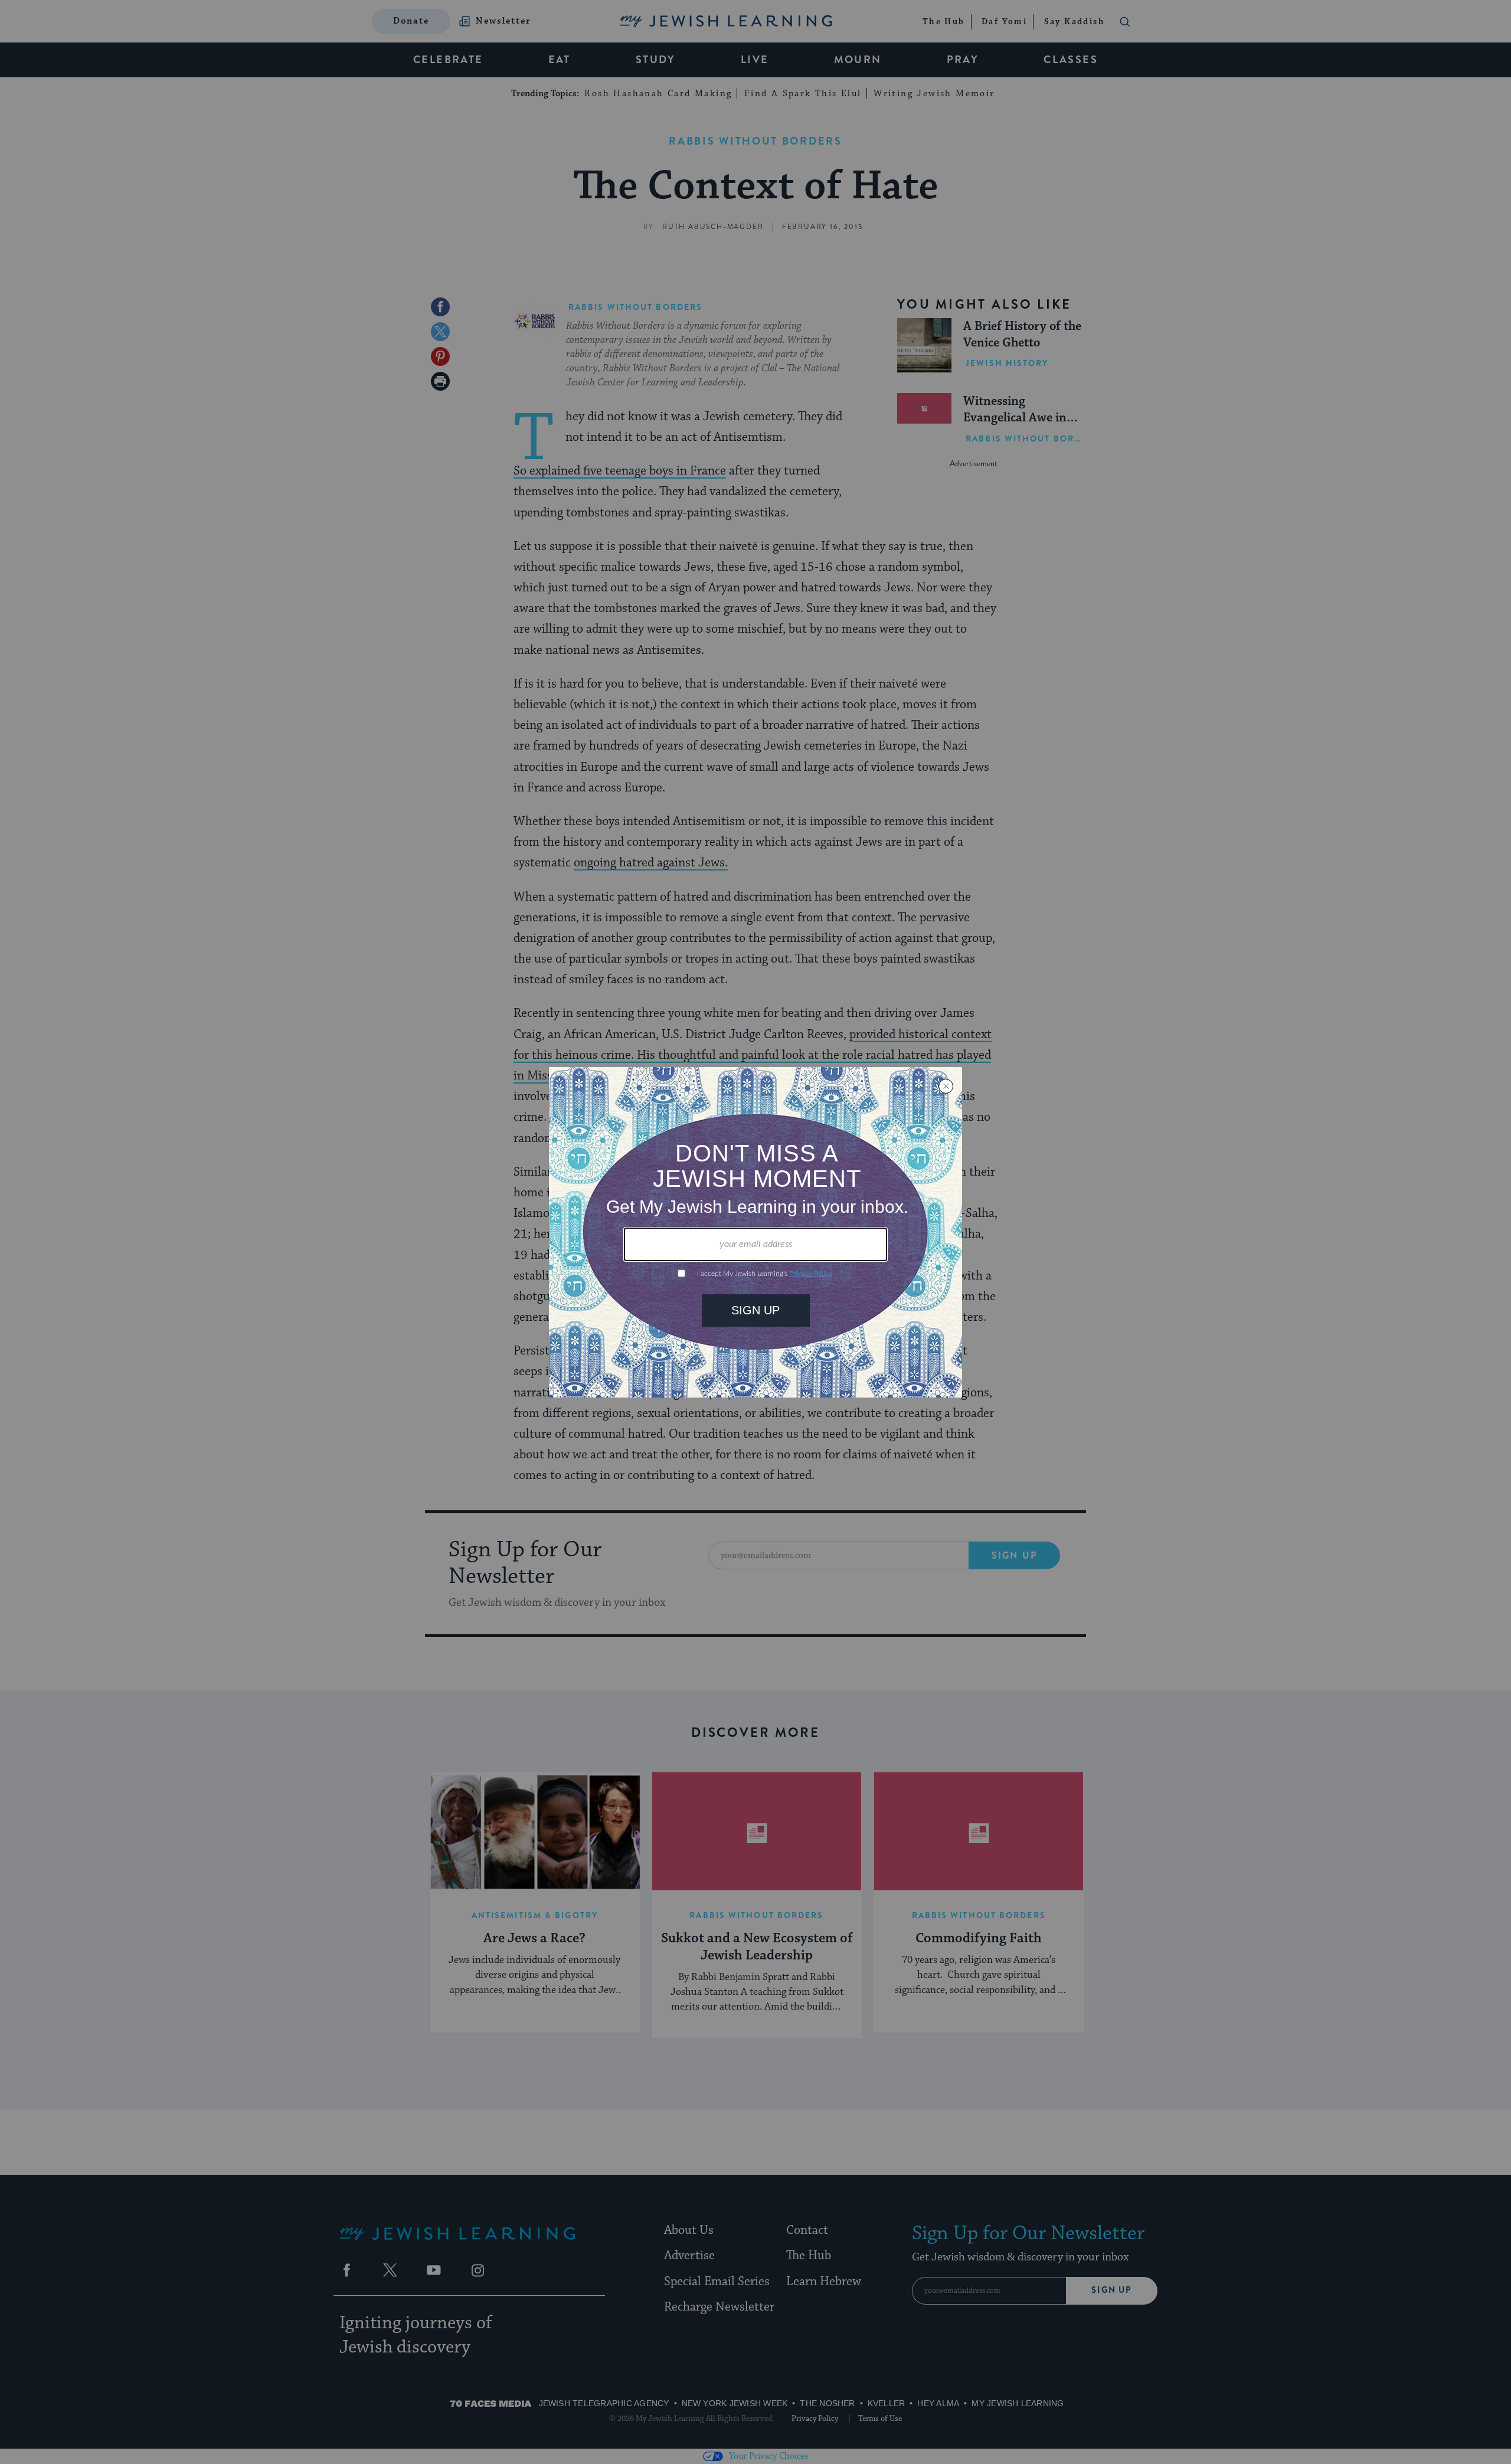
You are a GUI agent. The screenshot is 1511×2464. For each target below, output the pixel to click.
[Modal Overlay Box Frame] (755, 1232)
